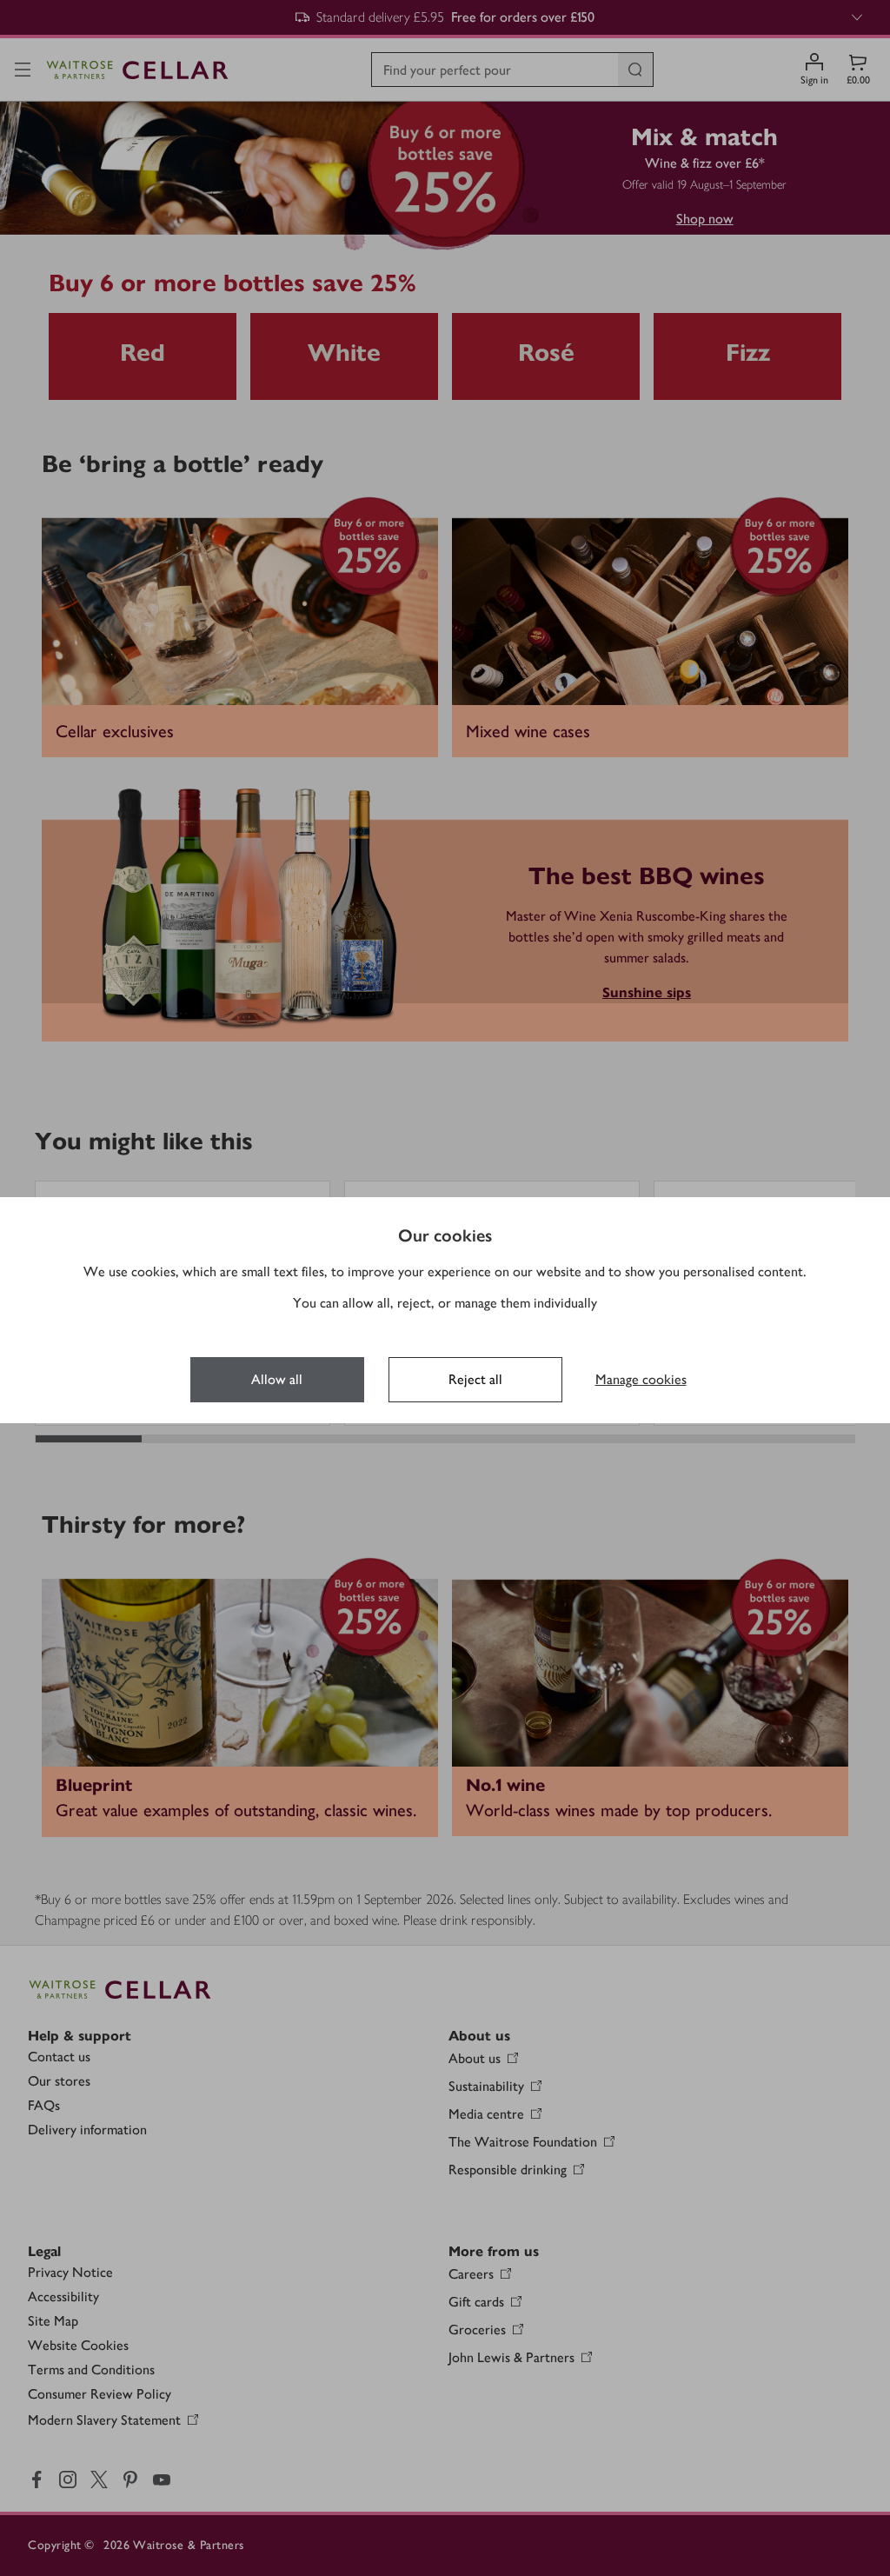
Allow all (277, 1379)
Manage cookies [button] (641, 1379)
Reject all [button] (475, 1379)
